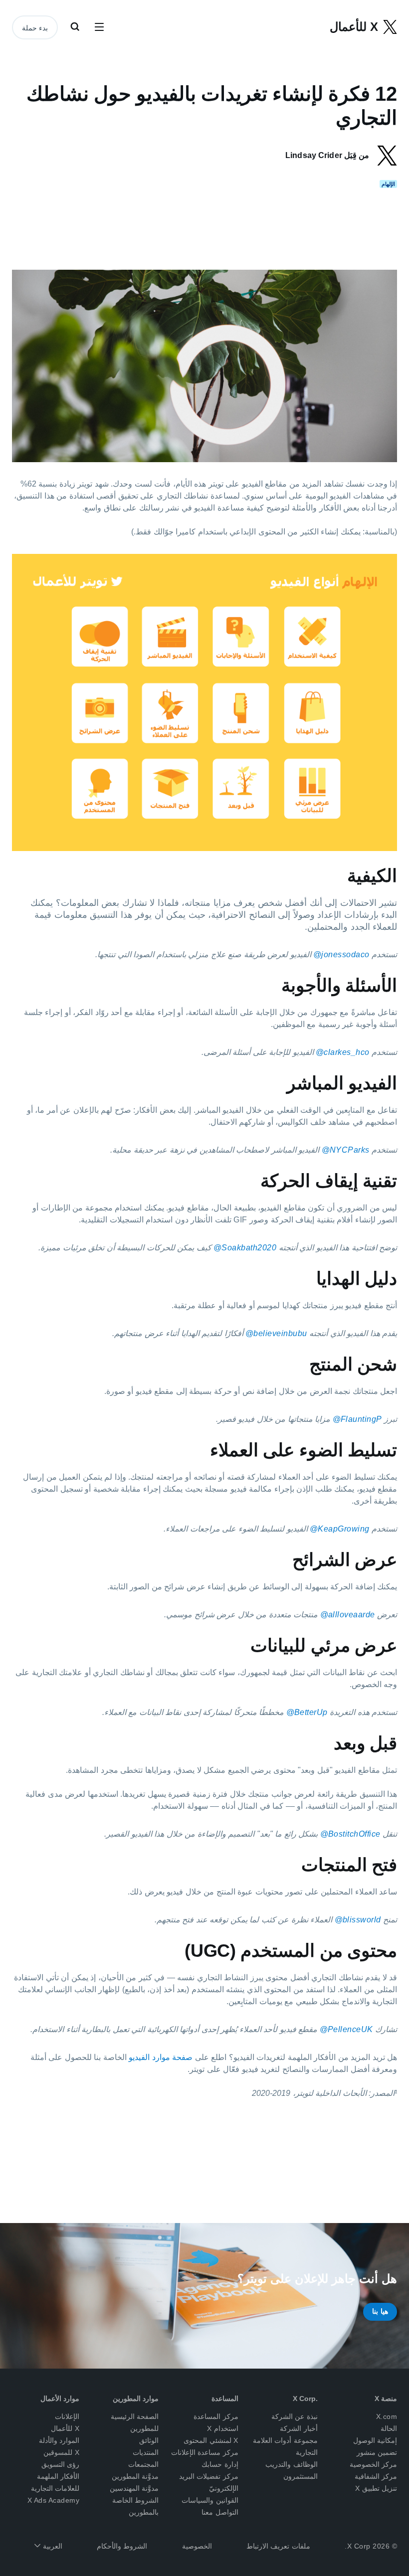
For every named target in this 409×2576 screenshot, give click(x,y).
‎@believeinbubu (276, 1333)
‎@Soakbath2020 (245, 1248)
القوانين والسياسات (210, 2500)
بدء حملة (35, 28)
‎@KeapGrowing (340, 1529)
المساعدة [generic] (225, 2399)
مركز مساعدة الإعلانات (205, 2452)
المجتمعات (143, 2464)
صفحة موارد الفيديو (161, 2057)
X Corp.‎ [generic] (305, 2399)
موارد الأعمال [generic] (60, 2399)
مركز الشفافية (376, 2476)
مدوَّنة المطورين (135, 2476)
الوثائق (149, 2440)
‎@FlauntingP (357, 1419)
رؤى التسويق (61, 2464)
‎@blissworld (358, 1920)
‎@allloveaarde (348, 1615)
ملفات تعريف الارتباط (278, 2546)
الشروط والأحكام (122, 2546)
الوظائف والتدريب (292, 2464)
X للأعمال (65, 2428)
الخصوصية (197, 2546)
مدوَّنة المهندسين (134, 2488)
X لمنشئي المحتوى (211, 2440)
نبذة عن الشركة (295, 2416)
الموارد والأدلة (59, 2440)
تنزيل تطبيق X (376, 2488)
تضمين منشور (377, 2452)
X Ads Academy (54, 2500)
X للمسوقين (61, 2452)
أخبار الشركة (299, 2428)
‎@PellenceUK (346, 2029)
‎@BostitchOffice (350, 1834)
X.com (387, 2416)
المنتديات (146, 2452)
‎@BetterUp (307, 1712)
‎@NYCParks (346, 1150)
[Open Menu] (99, 27)
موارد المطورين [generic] (136, 2399)
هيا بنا (380, 2311)
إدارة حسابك (220, 2464)
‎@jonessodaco (341, 954)
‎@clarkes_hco (343, 1052)
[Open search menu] (75, 27)
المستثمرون (301, 2476)
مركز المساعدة (216, 2416)
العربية (51, 2546)
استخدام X (223, 2428)
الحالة (389, 2428)
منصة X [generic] (386, 2399)
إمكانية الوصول (375, 2440)
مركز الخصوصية (374, 2464)
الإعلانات (67, 2416)
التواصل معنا (220, 2512)
